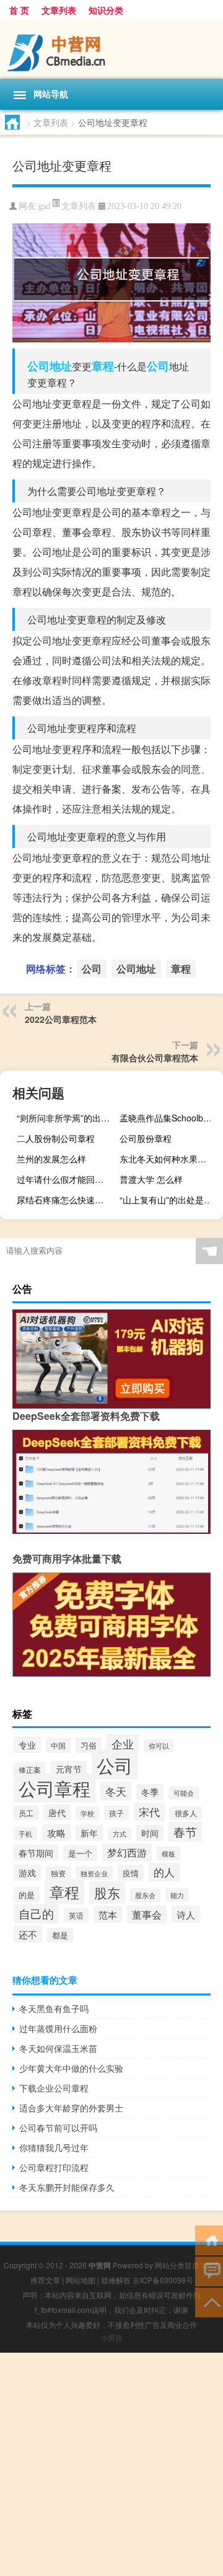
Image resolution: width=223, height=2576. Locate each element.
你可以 (159, 1746)
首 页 (19, 10)
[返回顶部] (209, 2302)
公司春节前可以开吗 (58, 2128)
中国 (58, 1745)
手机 (25, 1834)
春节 (185, 1832)
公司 (158, 366)
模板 (168, 1853)
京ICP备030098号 (163, 2280)
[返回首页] (209, 2240)
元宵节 (69, 1769)
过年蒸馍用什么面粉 (58, 2028)
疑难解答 (116, 2280)
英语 (76, 1915)
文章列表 (59, 10)
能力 (177, 1895)
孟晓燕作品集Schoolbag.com (170, 1118)
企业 (123, 1744)
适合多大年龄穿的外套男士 (71, 2108)
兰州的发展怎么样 (51, 1159)
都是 (60, 1935)
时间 (150, 1833)
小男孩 (111, 2338)
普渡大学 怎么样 (151, 1179)
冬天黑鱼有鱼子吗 (54, 2008)
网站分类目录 (177, 2265)
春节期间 (36, 1853)
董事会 (147, 1914)
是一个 (80, 1853)
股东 (107, 1892)
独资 (58, 1873)
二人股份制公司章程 (56, 1138)
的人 (164, 1872)
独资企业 (94, 1873)
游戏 (27, 1873)
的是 (27, 1895)
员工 (26, 1813)
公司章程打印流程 (54, 2167)
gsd (44, 206)
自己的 (36, 1914)
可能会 (184, 1793)
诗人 (186, 1914)
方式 (120, 1834)
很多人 (186, 1813)
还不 (28, 1934)
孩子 (116, 1813)
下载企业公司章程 (54, 2088)
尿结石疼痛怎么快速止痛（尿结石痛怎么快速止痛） (67, 1200)
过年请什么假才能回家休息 (67, 1179)
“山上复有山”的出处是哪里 (170, 1200)
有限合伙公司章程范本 (155, 1058)
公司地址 (50, 366)
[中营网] (111, 49)
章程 (103, 366)
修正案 (30, 1769)
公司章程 (55, 1788)
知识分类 (106, 10)
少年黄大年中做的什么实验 (71, 2068)
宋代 (149, 1812)
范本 (108, 1914)
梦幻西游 (127, 1852)
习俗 (89, 1745)
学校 (87, 1813)
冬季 (150, 1792)
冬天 (116, 1791)
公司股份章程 (146, 1138)
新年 (89, 1833)
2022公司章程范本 (61, 1019)
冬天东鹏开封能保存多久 (67, 2187)
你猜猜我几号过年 (54, 2147)
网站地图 (81, 2280)
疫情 (131, 1873)
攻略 (56, 1833)
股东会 (145, 1895)
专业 (27, 1745)
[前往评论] (209, 2271)
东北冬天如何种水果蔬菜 (167, 1159)
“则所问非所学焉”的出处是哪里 (67, 1118)
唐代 (57, 1812)
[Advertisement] (111, 2464)
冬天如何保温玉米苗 (58, 2048)
